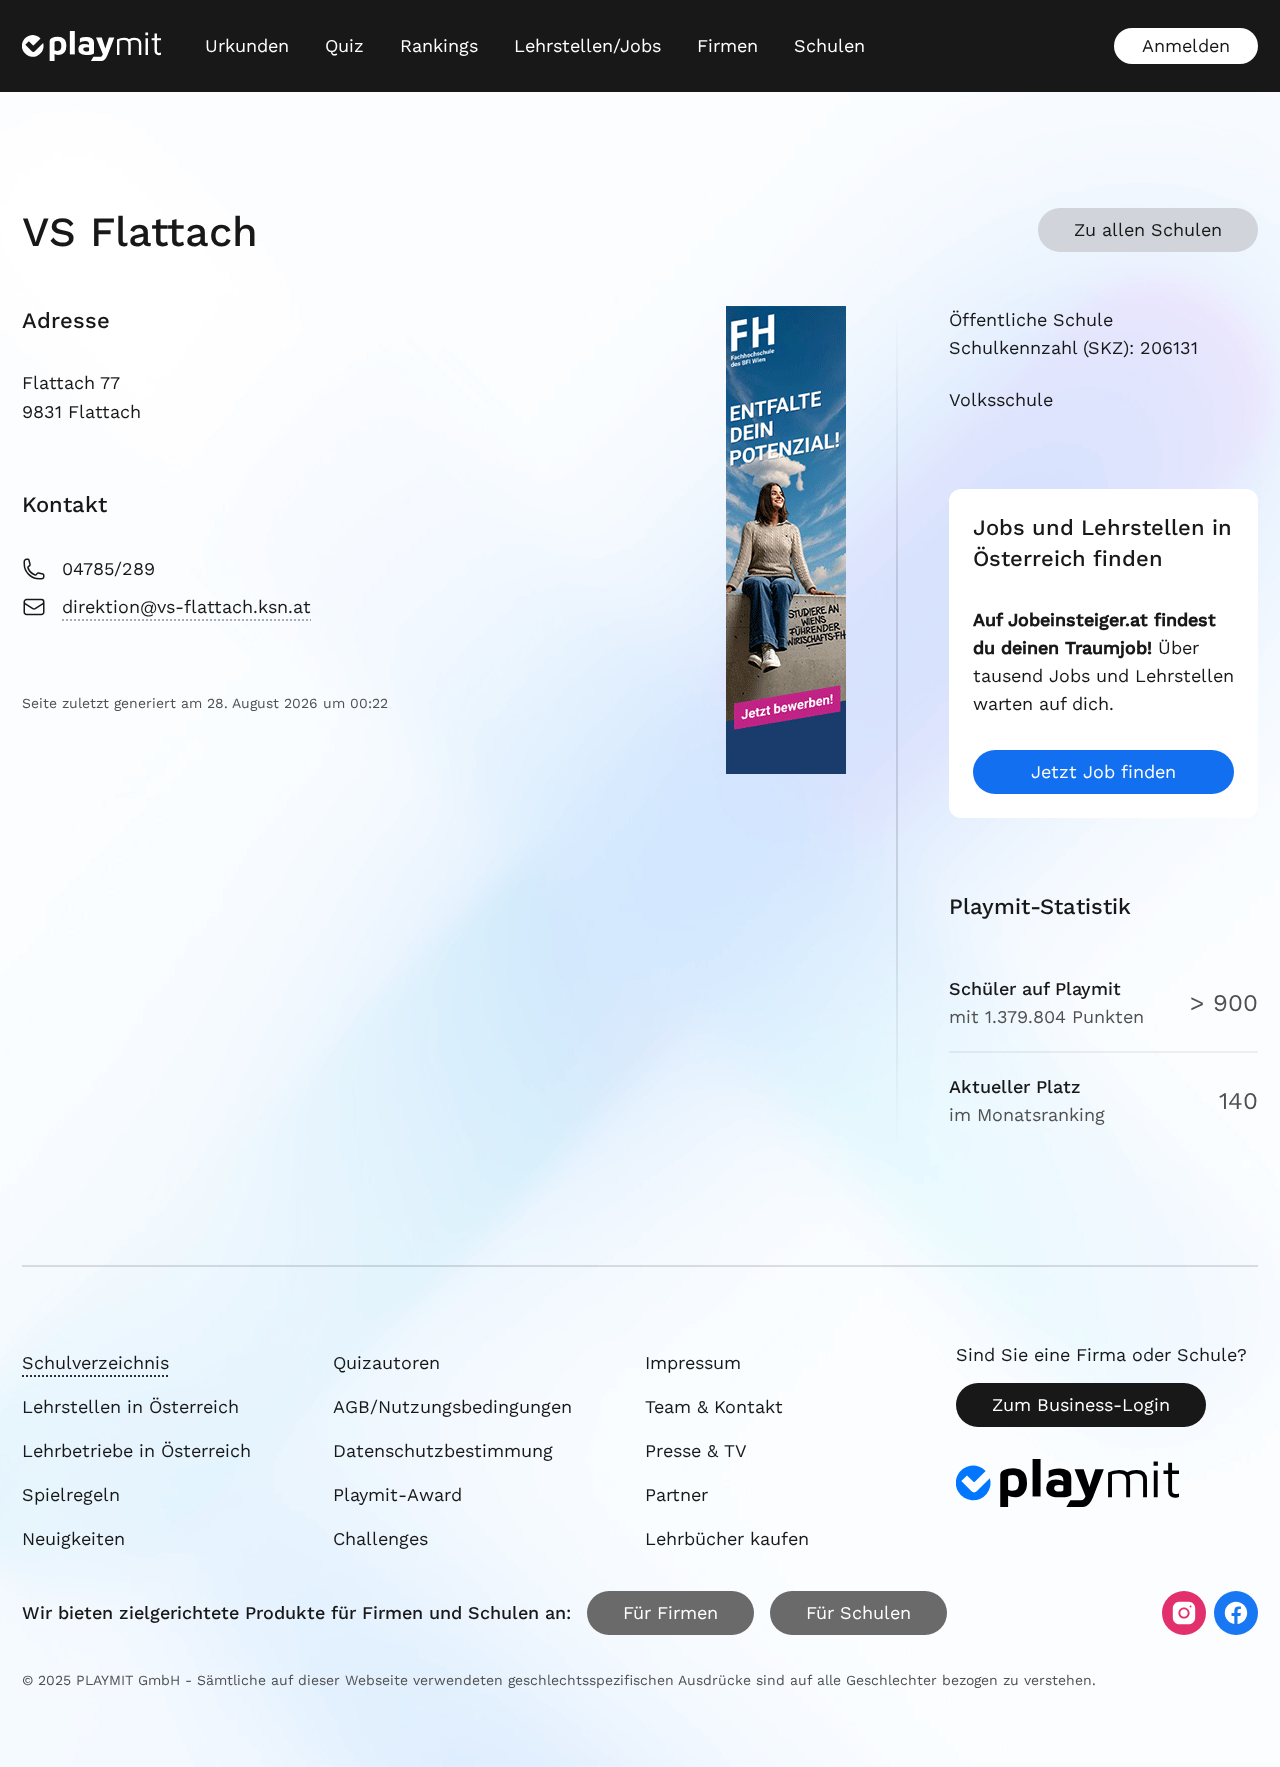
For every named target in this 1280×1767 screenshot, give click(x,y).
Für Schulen (858, 1612)
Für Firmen (670, 1612)
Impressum (693, 1362)
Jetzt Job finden (1103, 771)
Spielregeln (71, 1494)
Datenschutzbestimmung (443, 1450)
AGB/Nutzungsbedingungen (452, 1406)
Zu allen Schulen (1148, 229)
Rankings (439, 45)
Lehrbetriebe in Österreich (136, 1450)
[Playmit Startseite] (91, 46)
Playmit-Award (397, 1494)
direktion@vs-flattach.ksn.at (186, 606)
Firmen (727, 45)
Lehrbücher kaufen (727, 1538)
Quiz (344, 45)
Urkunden (247, 45)
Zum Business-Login (1081, 1404)
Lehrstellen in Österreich (130, 1406)
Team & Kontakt (714, 1406)
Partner (676, 1494)
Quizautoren (386, 1362)
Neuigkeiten (73, 1538)
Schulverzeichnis (95, 1362)
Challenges (380, 1538)
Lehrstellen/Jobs (587, 45)
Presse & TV (696, 1450)
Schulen (829, 45)
